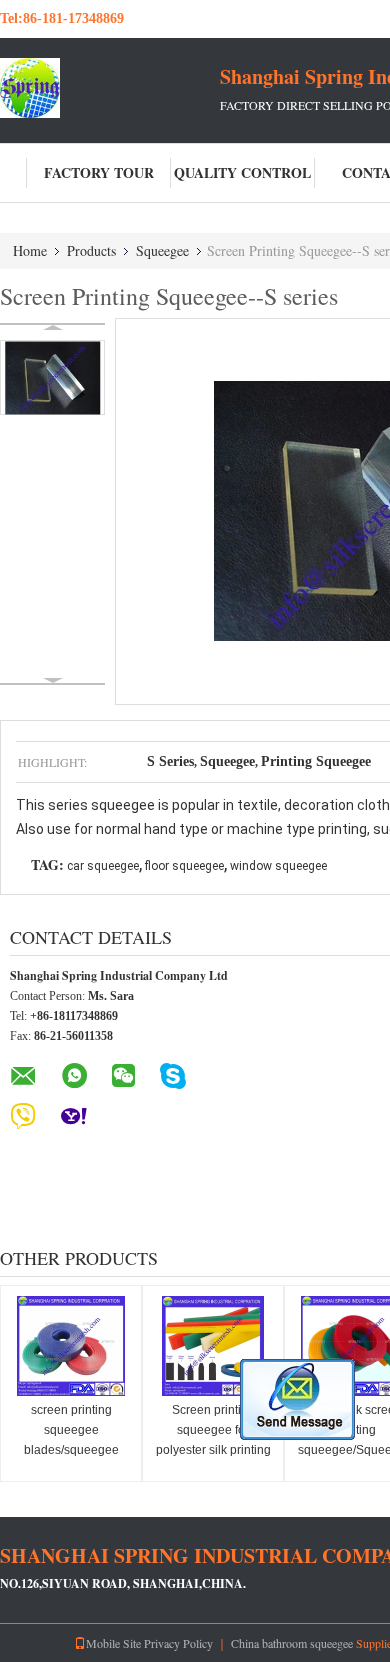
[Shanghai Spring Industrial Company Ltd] (110, 88)
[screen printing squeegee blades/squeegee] (71, 1346)
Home (30, 250)
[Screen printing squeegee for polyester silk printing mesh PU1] (213, 1346)
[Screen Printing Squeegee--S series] (52, 377)
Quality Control (242, 172)
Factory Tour (99, 172)
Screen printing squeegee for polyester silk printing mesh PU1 (213, 1440)
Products (91, 250)
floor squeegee (184, 866)
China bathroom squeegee (292, 1643)
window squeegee (278, 866)
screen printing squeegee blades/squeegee (71, 1430)
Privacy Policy (178, 1643)
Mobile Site (113, 1643)
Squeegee (162, 250)
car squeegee (103, 866)
